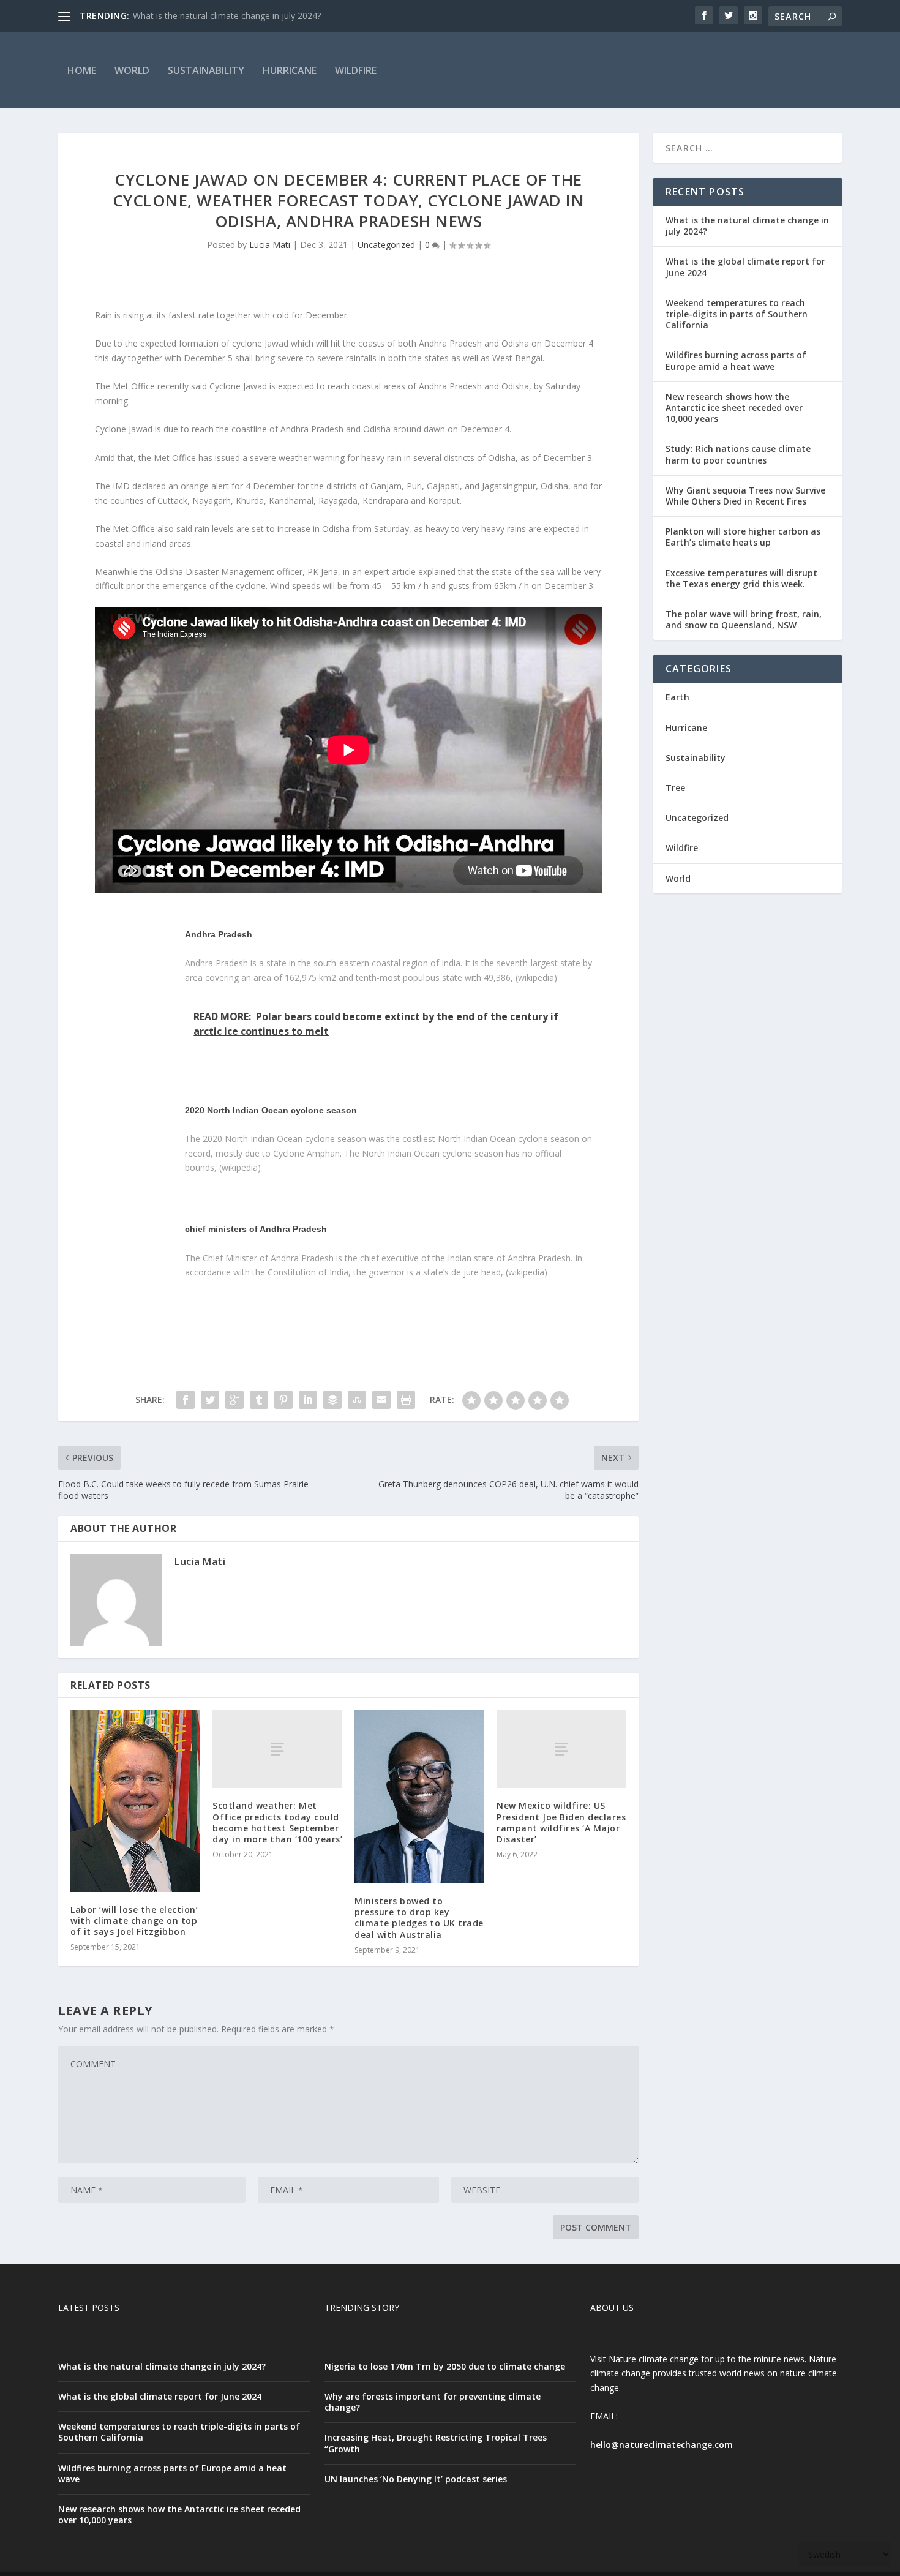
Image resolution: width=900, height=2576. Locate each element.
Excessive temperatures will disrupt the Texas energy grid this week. (741, 578)
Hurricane (290, 70)
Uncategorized (386, 245)
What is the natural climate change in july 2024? (227, 16)
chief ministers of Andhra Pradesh (256, 1229)
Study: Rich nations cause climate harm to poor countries (738, 454)
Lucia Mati (270, 245)
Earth (677, 697)
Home (82, 70)
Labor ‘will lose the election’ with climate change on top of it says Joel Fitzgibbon (134, 1921)
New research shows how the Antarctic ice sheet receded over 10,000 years (734, 407)
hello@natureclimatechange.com (662, 2445)
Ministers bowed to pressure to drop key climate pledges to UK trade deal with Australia (419, 1918)
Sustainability (206, 70)
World (132, 70)
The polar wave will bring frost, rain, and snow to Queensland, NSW (744, 619)
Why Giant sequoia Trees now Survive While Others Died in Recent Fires (745, 496)
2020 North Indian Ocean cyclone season (271, 1110)
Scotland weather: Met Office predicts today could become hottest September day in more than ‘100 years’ (277, 1822)
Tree (675, 788)
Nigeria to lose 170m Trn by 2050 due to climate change (445, 2366)
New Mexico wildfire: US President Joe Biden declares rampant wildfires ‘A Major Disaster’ (561, 1822)
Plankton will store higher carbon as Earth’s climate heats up (743, 537)
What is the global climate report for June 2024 (745, 267)
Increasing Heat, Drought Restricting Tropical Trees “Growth (436, 2443)
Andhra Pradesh (219, 934)
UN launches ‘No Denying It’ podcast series (416, 2479)
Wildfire (356, 70)
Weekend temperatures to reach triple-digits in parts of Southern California (737, 314)
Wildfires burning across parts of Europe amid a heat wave (736, 360)
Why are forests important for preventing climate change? (433, 2402)
